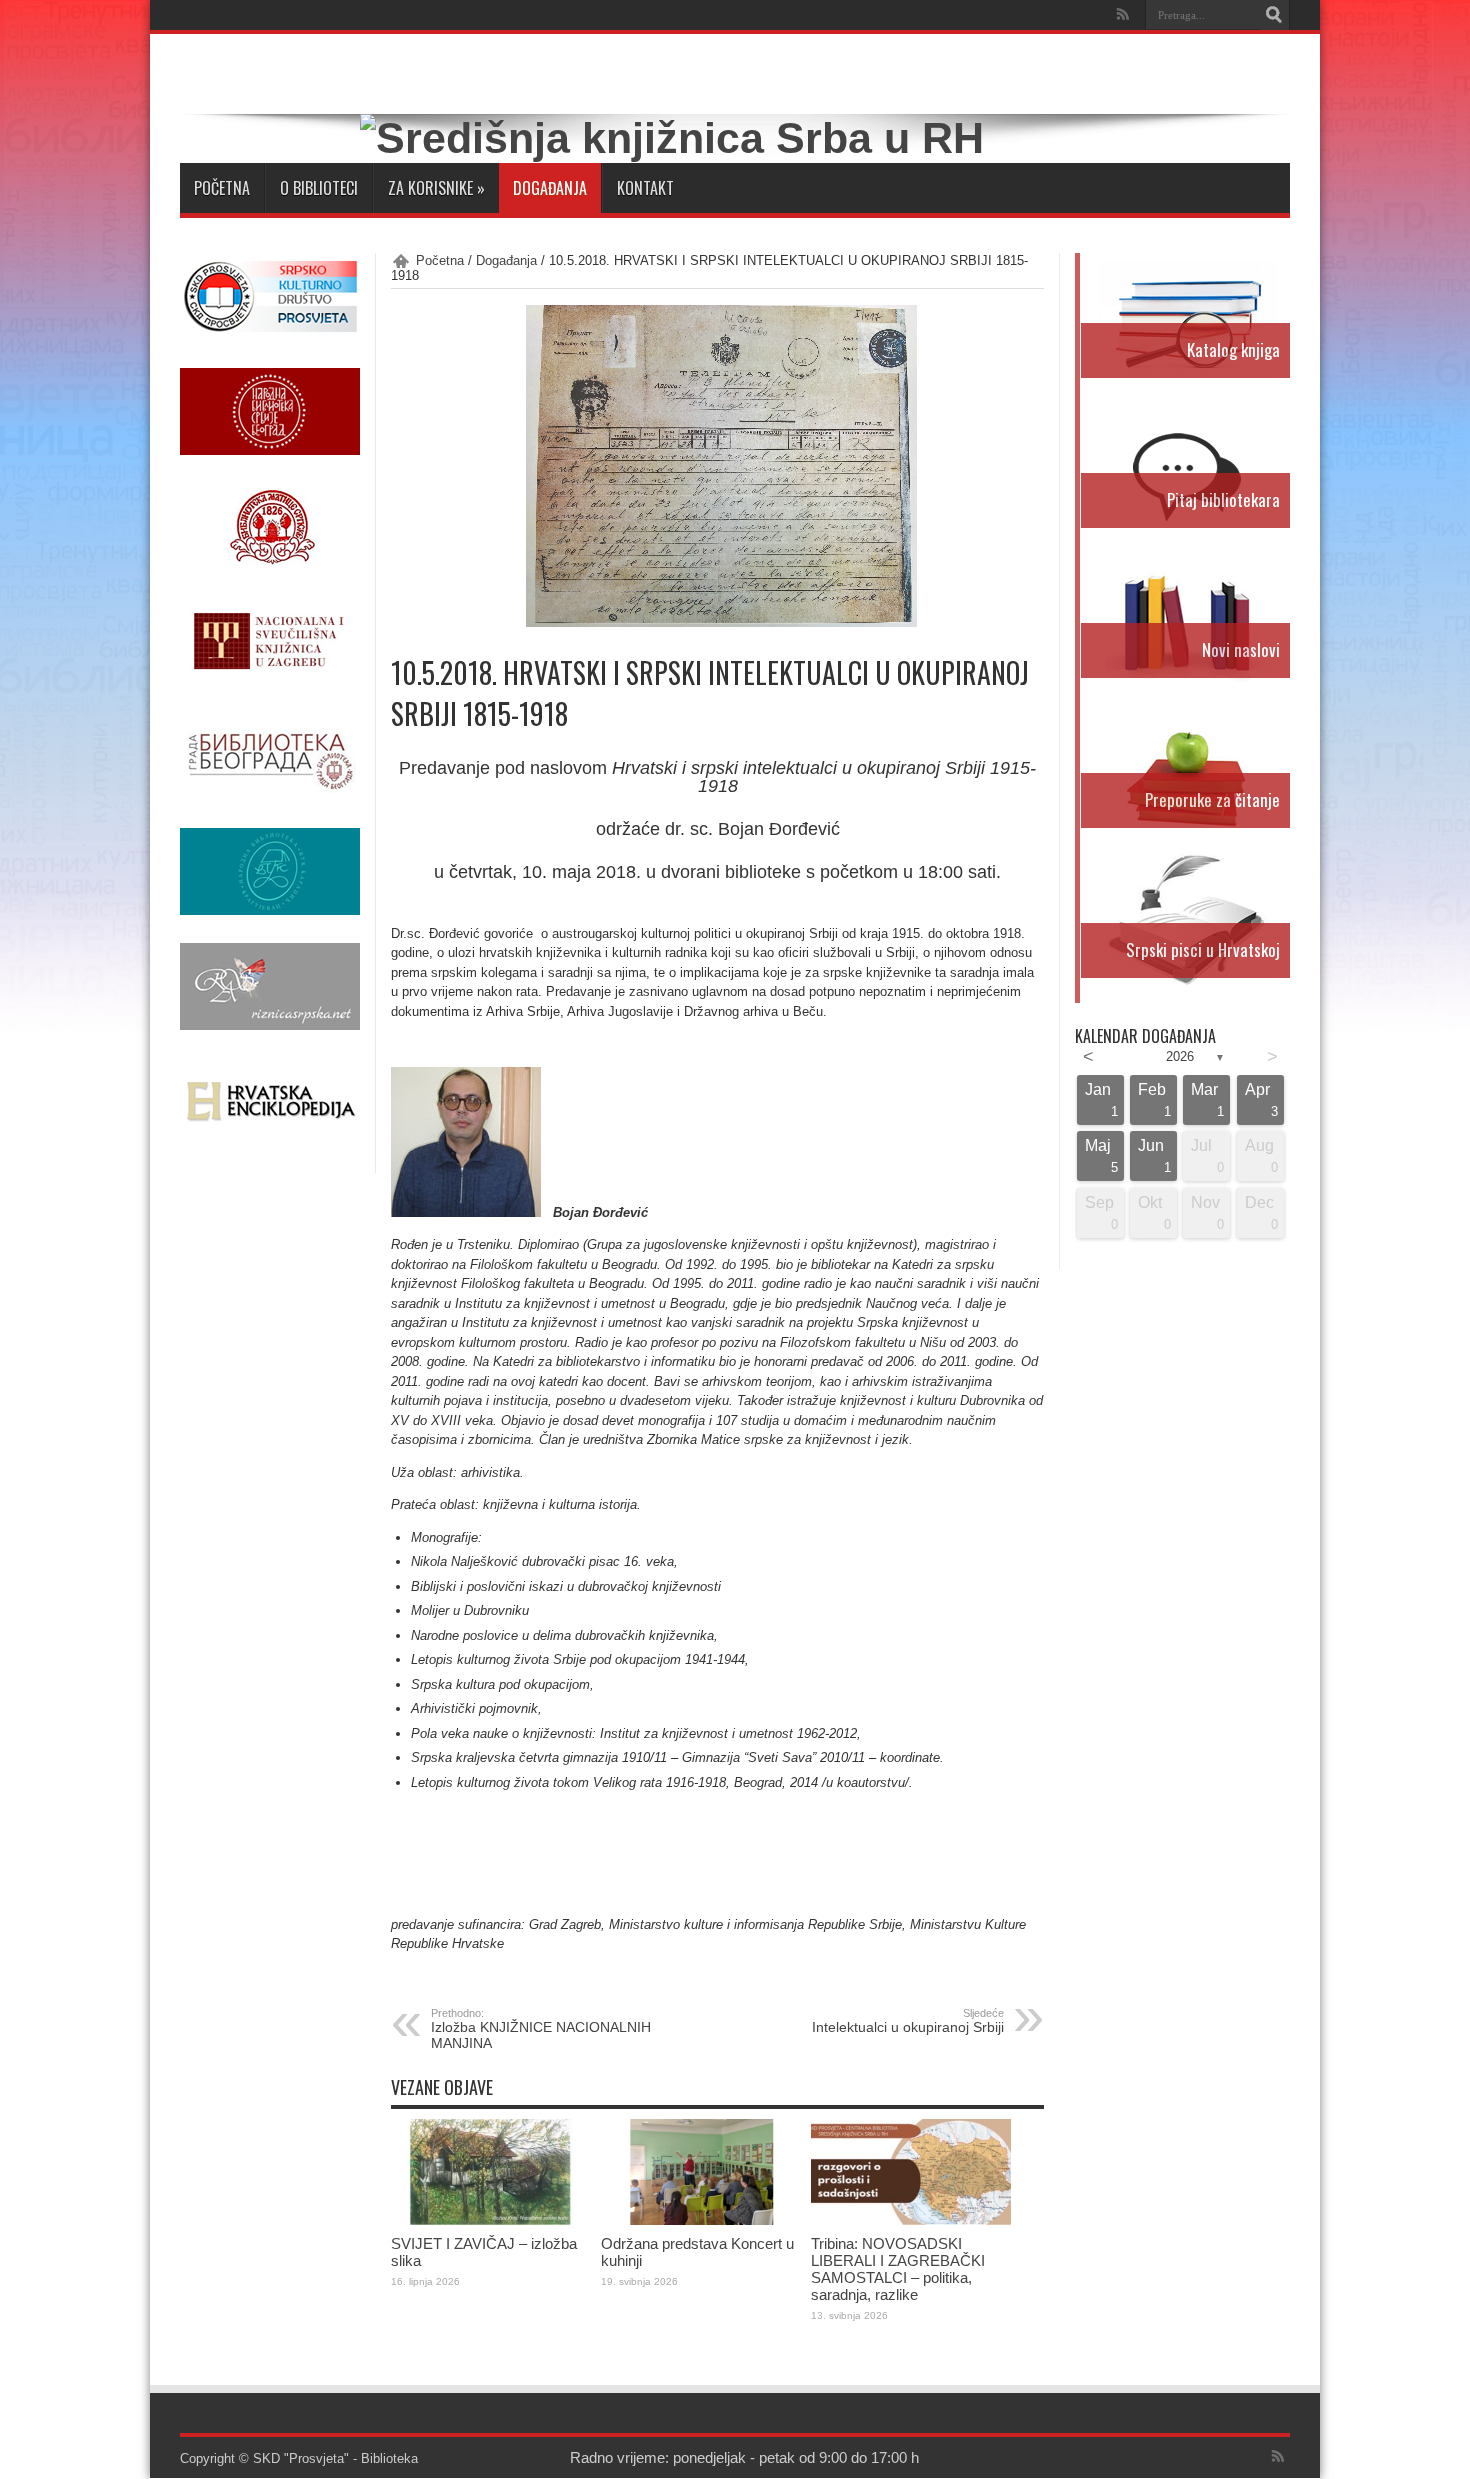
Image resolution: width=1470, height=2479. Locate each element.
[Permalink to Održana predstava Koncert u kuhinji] (701, 2220)
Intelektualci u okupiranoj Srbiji (908, 2021)
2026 (1180, 1056)
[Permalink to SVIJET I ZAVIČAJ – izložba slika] (491, 2220)
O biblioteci (319, 188)
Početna (222, 188)
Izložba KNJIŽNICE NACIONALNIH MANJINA (541, 2029)
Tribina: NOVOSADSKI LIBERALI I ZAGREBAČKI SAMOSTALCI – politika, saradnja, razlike (898, 2269)
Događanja (550, 188)
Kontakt (645, 188)
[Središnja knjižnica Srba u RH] (672, 138)
